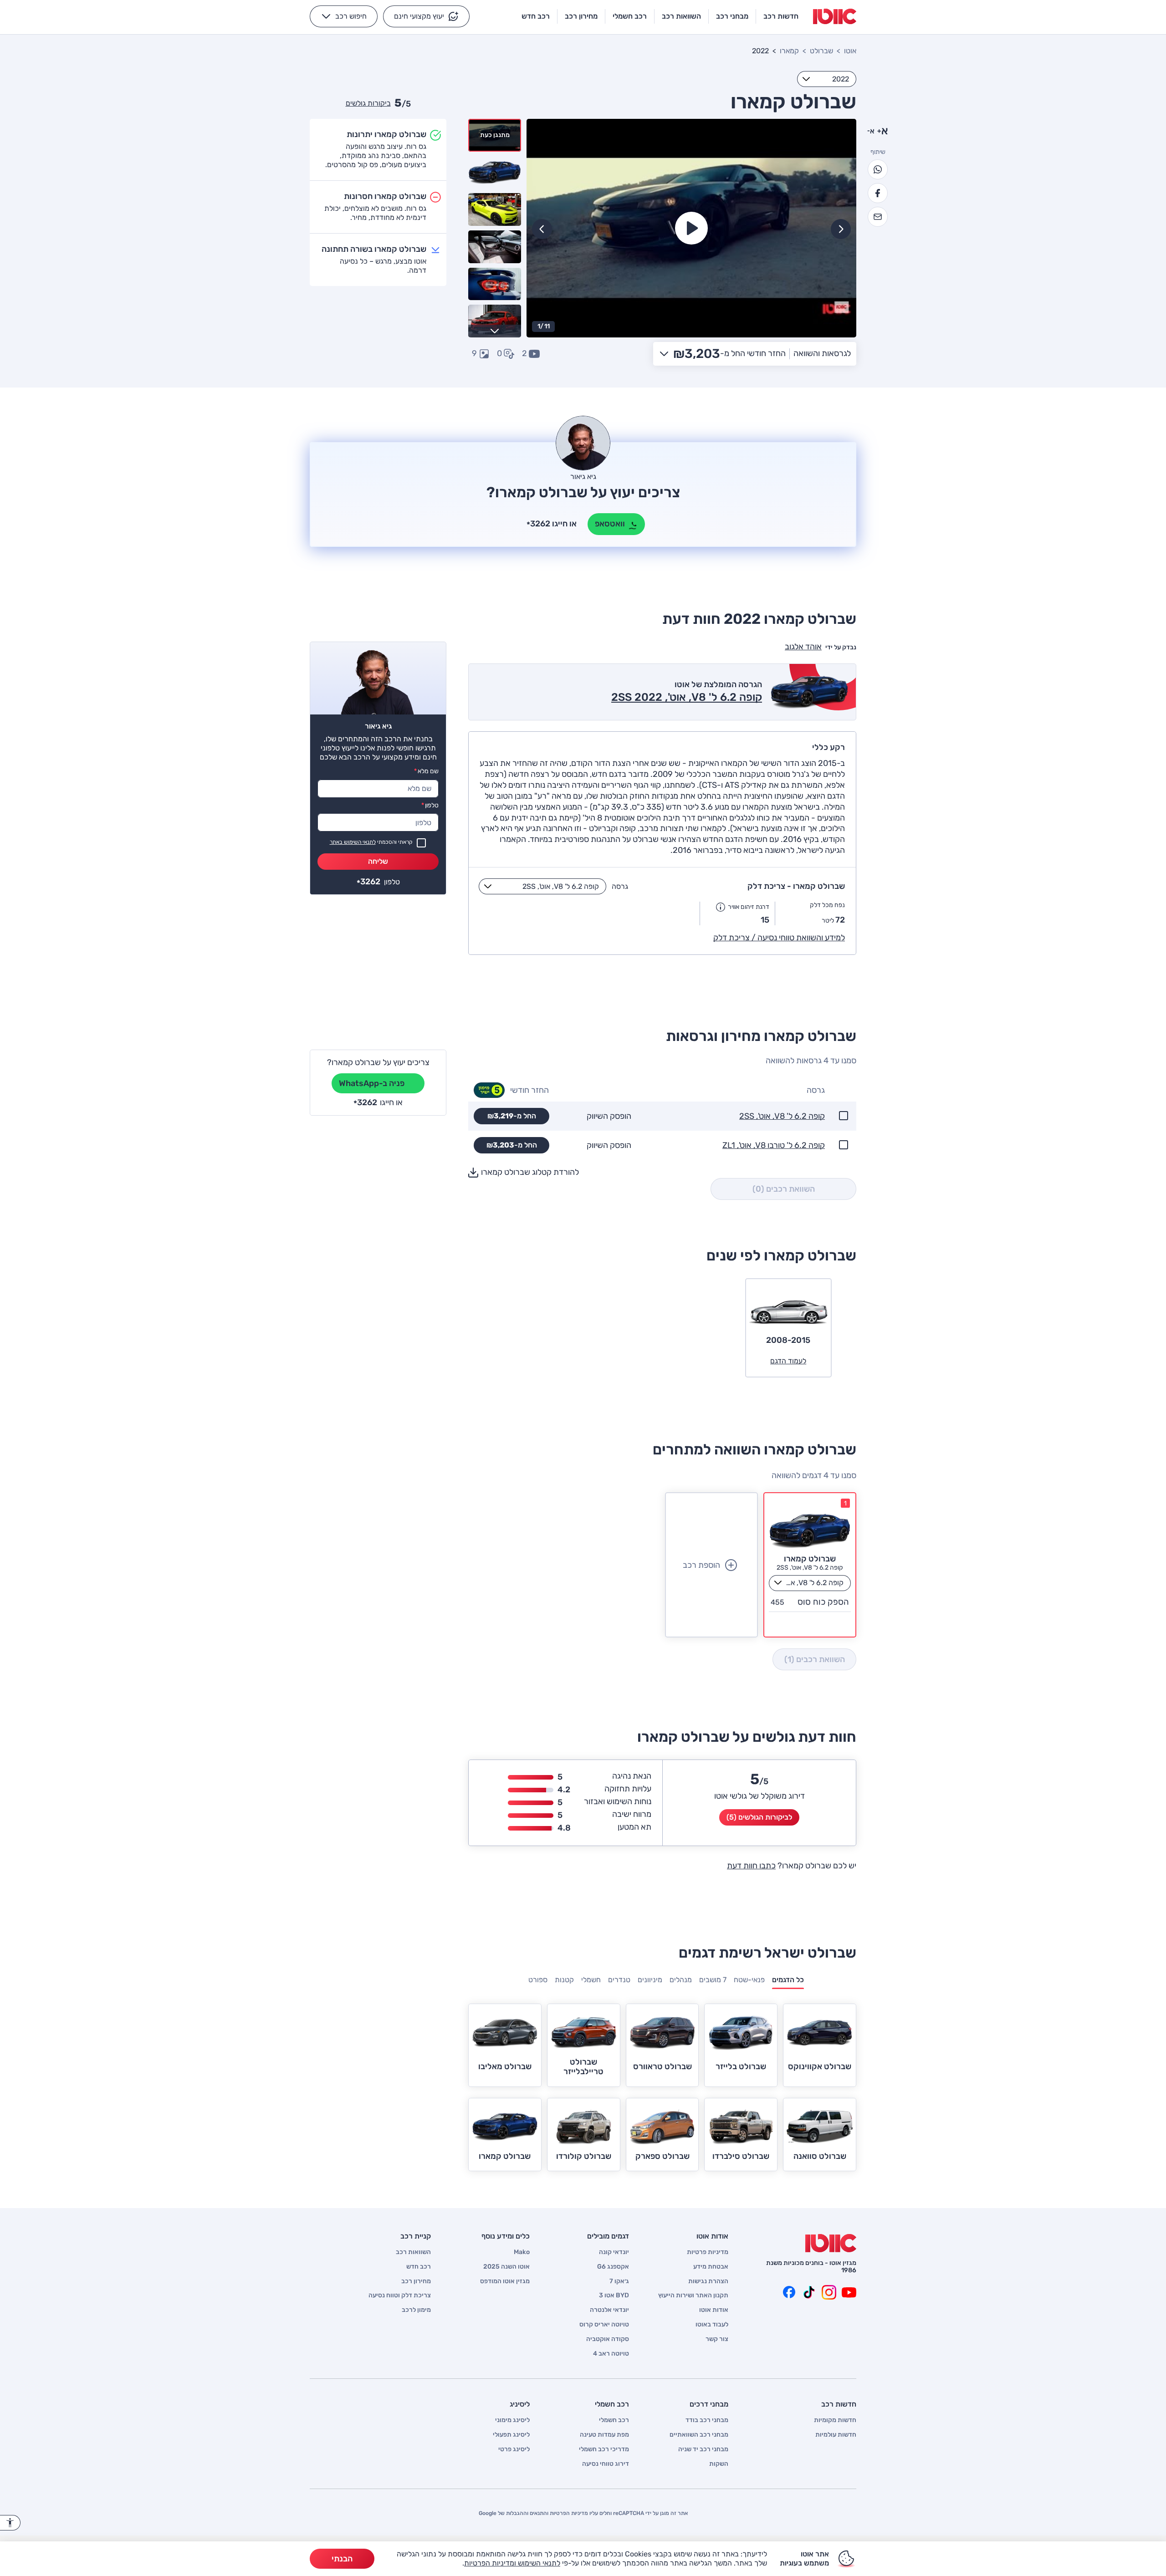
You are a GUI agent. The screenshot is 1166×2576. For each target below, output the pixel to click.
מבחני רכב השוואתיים (699, 2435)
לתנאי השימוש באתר (353, 842)
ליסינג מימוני (512, 2420)
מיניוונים (650, 1980)
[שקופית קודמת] (841, 229)
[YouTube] (849, 2292)
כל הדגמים (788, 1980)
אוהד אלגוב (803, 647)
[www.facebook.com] (789, 2292)
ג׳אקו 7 (619, 2281)
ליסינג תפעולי (511, 2435)
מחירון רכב (416, 2281)
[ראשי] (831, 2243)
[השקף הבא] (542, 229)
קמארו (789, 51)
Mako (522, 2252)
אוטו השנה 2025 (506, 2267)
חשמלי (591, 1980)
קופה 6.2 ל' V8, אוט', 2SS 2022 (687, 697)
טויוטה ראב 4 (611, 2354)
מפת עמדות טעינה (604, 2435)
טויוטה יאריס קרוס (604, 2325)
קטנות (564, 1980)
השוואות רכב (413, 2252)
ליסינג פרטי (514, 2449)
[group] (691, 228)
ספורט (538, 1980)
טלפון (430, 805)
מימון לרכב (416, 2310)
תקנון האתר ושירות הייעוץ (693, 2295)
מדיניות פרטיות (708, 2252)
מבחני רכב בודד (707, 2420)
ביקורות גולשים (368, 103)
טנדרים (619, 1980)
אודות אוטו (714, 2310)
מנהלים (681, 1980)
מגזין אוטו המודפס (505, 2281)
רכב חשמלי (614, 2420)
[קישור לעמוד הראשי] (835, 16)
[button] (426, 16)
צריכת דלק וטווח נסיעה (400, 2295)
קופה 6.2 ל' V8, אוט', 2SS (782, 1116)
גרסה (620, 886)
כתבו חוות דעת (751, 1866)
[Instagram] (829, 2292)
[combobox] (827, 79)
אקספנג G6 (613, 2267)
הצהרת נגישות (708, 2281)
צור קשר (717, 2339)
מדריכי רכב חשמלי (604, 2449)
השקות (719, 2464)
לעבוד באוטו (712, 2325)
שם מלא (426, 771)
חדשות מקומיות (835, 2420)
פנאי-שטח (749, 1980)
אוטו (850, 51)
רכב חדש (419, 2267)
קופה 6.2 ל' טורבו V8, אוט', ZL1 (774, 1145)
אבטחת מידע (711, 2267)
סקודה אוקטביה (608, 2339)
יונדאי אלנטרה (609, 2310)
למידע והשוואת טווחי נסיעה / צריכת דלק (779, 938)
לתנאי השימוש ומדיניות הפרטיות (512, 2563)
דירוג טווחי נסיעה (606, 2464)
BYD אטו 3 (614, 2295)
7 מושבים (713, 1980)
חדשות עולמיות (836, 2435)
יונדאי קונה (614, 2252)
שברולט (821, 51)
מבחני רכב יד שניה (703, 2449)
